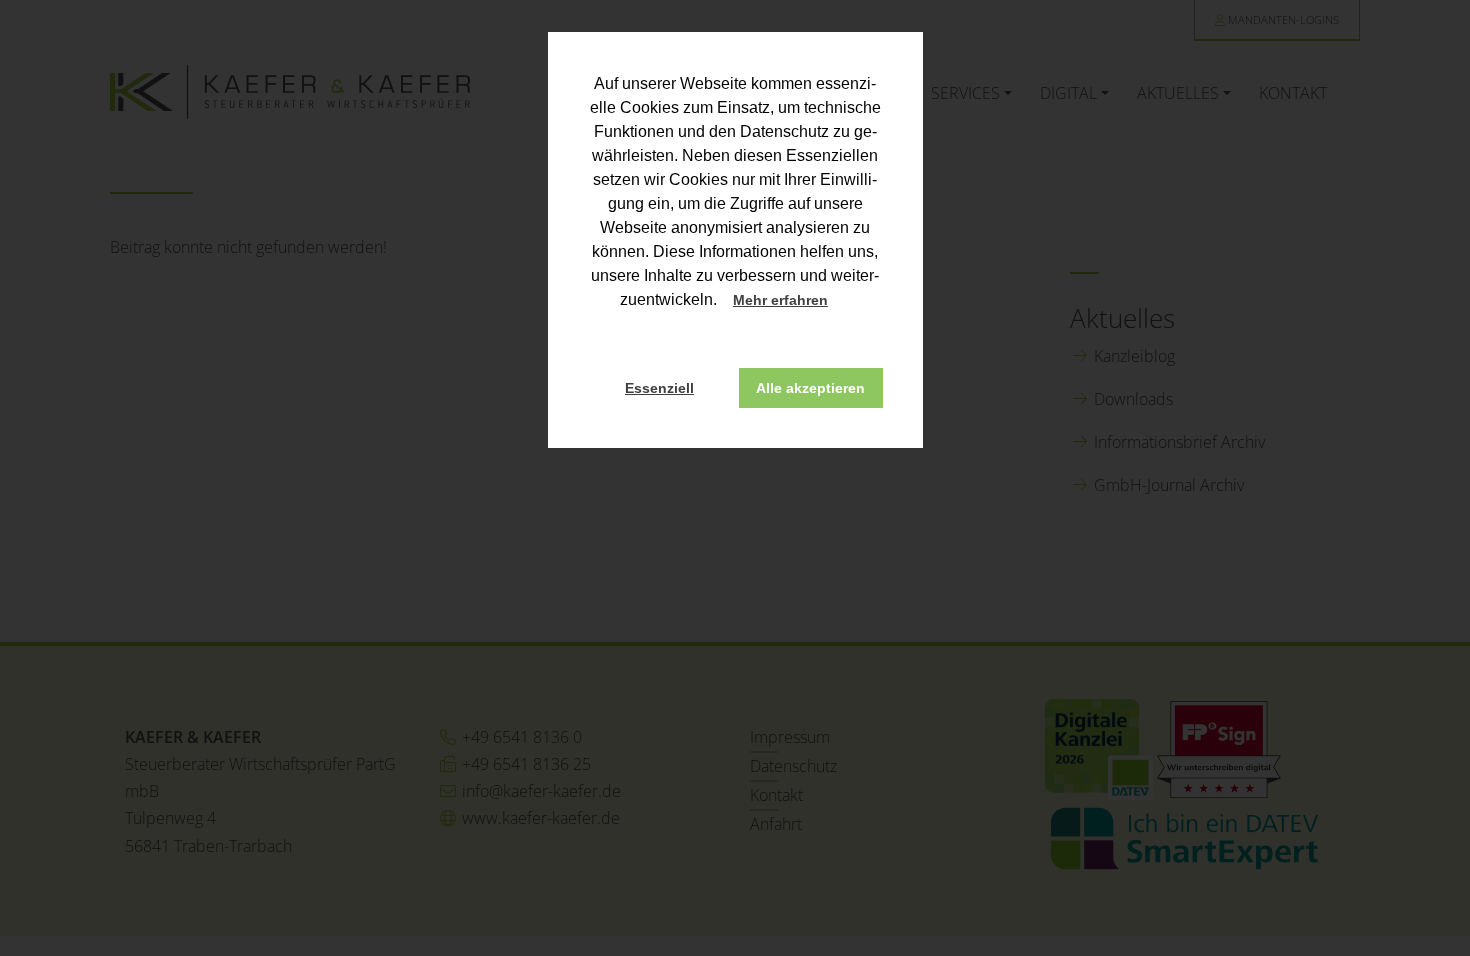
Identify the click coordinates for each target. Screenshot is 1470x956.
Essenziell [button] (659, 388)
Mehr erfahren (780, 300)
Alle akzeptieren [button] (810, 388)
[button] (846, 302)
